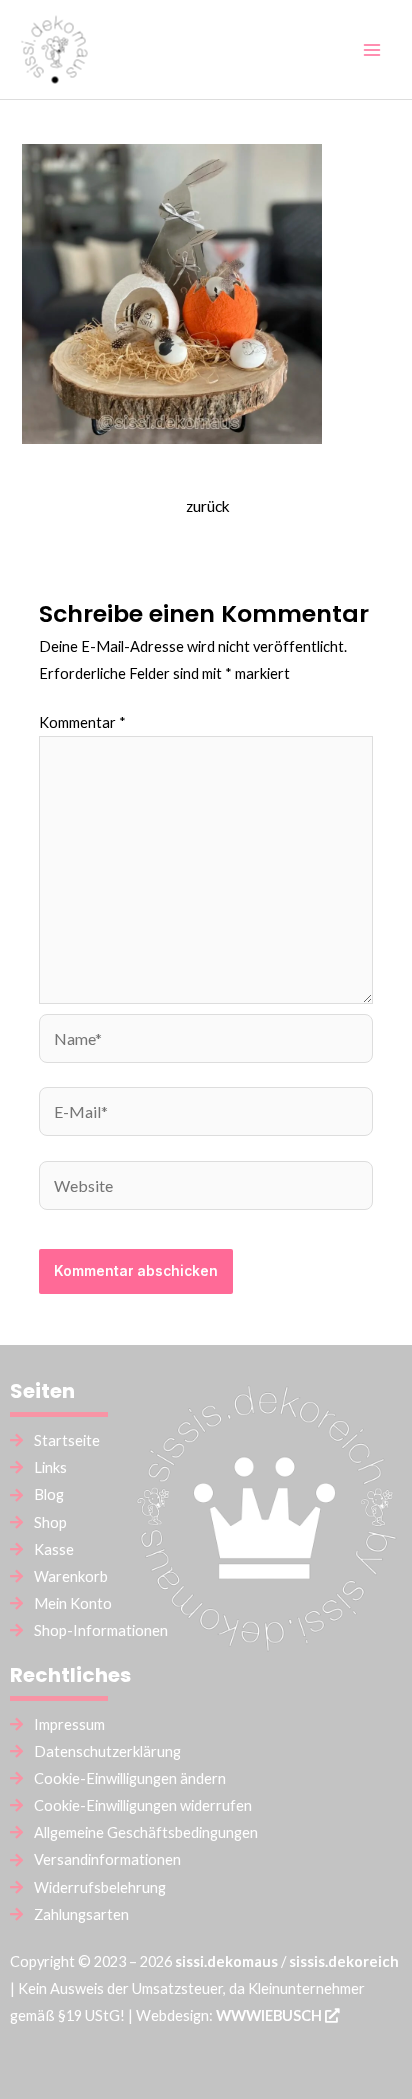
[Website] (206, 1188)
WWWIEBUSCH (270, 2015)
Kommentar (82, 722)
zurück (208, 506)
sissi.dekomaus (226, 1961)
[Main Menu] (372, 49)
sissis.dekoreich (344, 1961)
